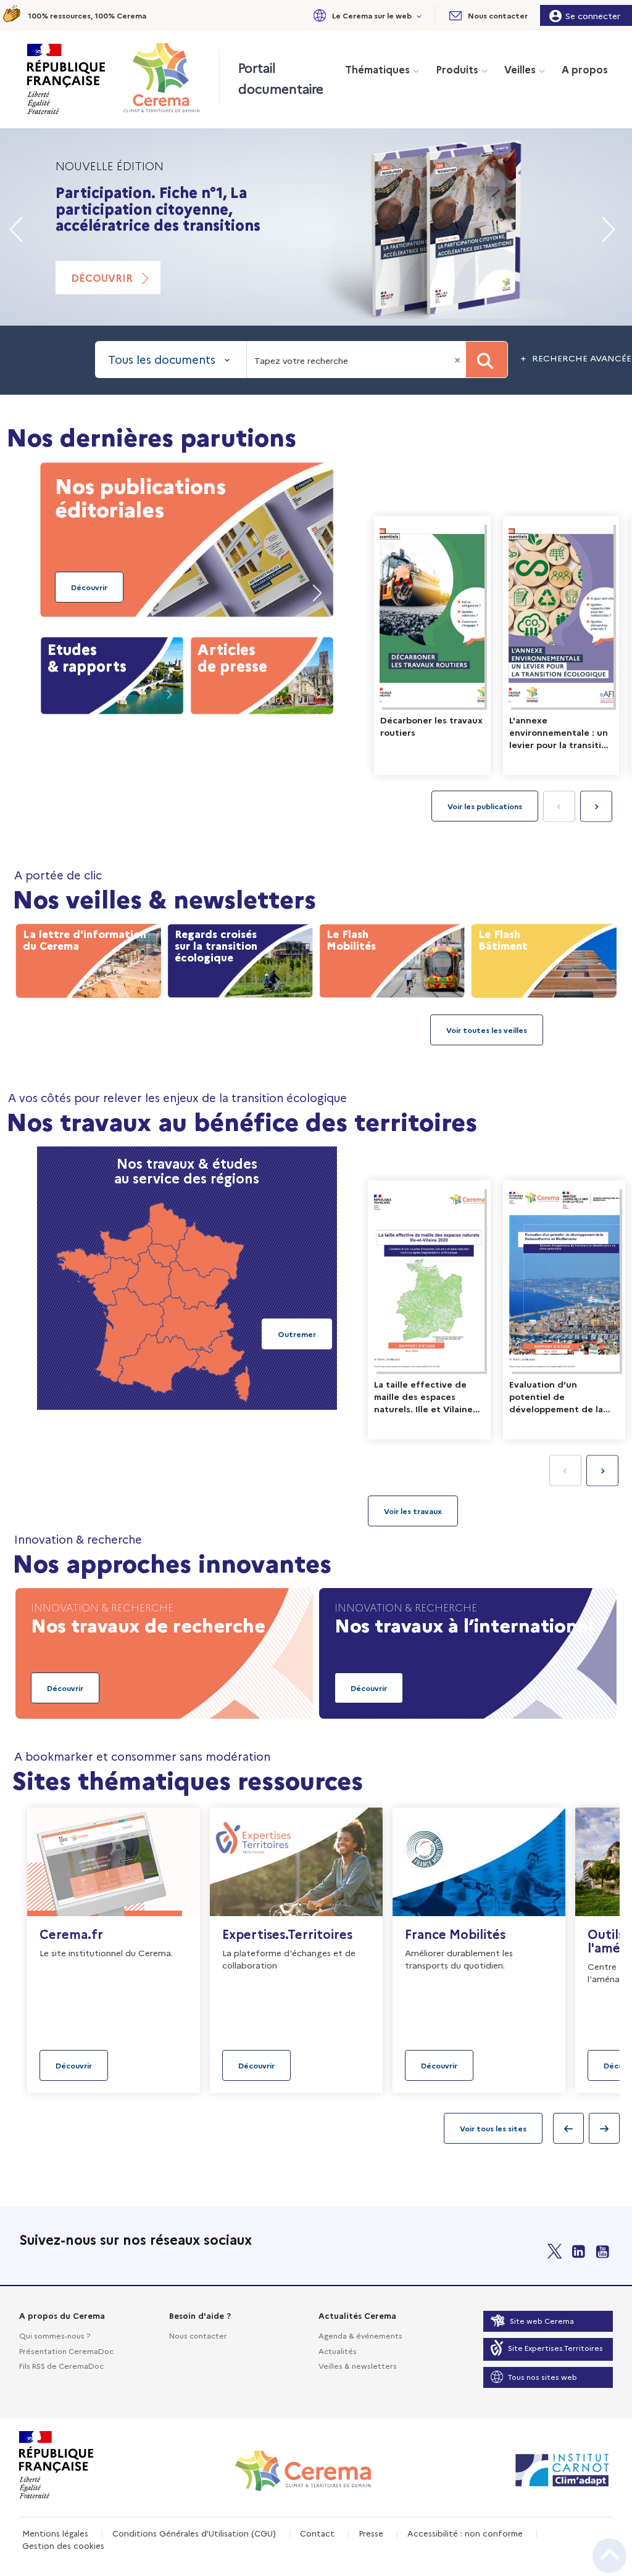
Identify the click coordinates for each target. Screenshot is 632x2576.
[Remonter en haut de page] (609, 2556)
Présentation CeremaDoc (66, 2351)
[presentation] (596, 807)
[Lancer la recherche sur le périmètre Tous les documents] (487, 360)
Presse (371, 2533)
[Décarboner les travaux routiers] (432, 646)
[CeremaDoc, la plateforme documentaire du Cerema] (164, 78)
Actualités (338, 2351)
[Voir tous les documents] (413, 1511)
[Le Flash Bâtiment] (544, 958)
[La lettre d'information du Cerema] (88, 958)
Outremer (297, 1334)
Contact (317, 2533)
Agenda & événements (360, 2335)
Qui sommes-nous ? (55, 2335)
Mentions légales (55, 2533)
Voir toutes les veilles (487, 1030)
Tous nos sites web (543, 2376)
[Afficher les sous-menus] (420, 15)
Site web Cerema (542, 2320)
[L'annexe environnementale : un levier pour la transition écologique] (561, 646)
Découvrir (102, 278)
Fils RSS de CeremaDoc (61, 2365)
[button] (366, 15)
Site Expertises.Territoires (555, 2348)
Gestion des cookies (63, 2545)
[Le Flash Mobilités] (392, 958)
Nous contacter (198, 2335)
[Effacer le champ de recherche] (459, 360)
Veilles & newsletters (358, 2365)
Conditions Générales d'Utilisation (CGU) (194, 2533)
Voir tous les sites (493, 2128)
